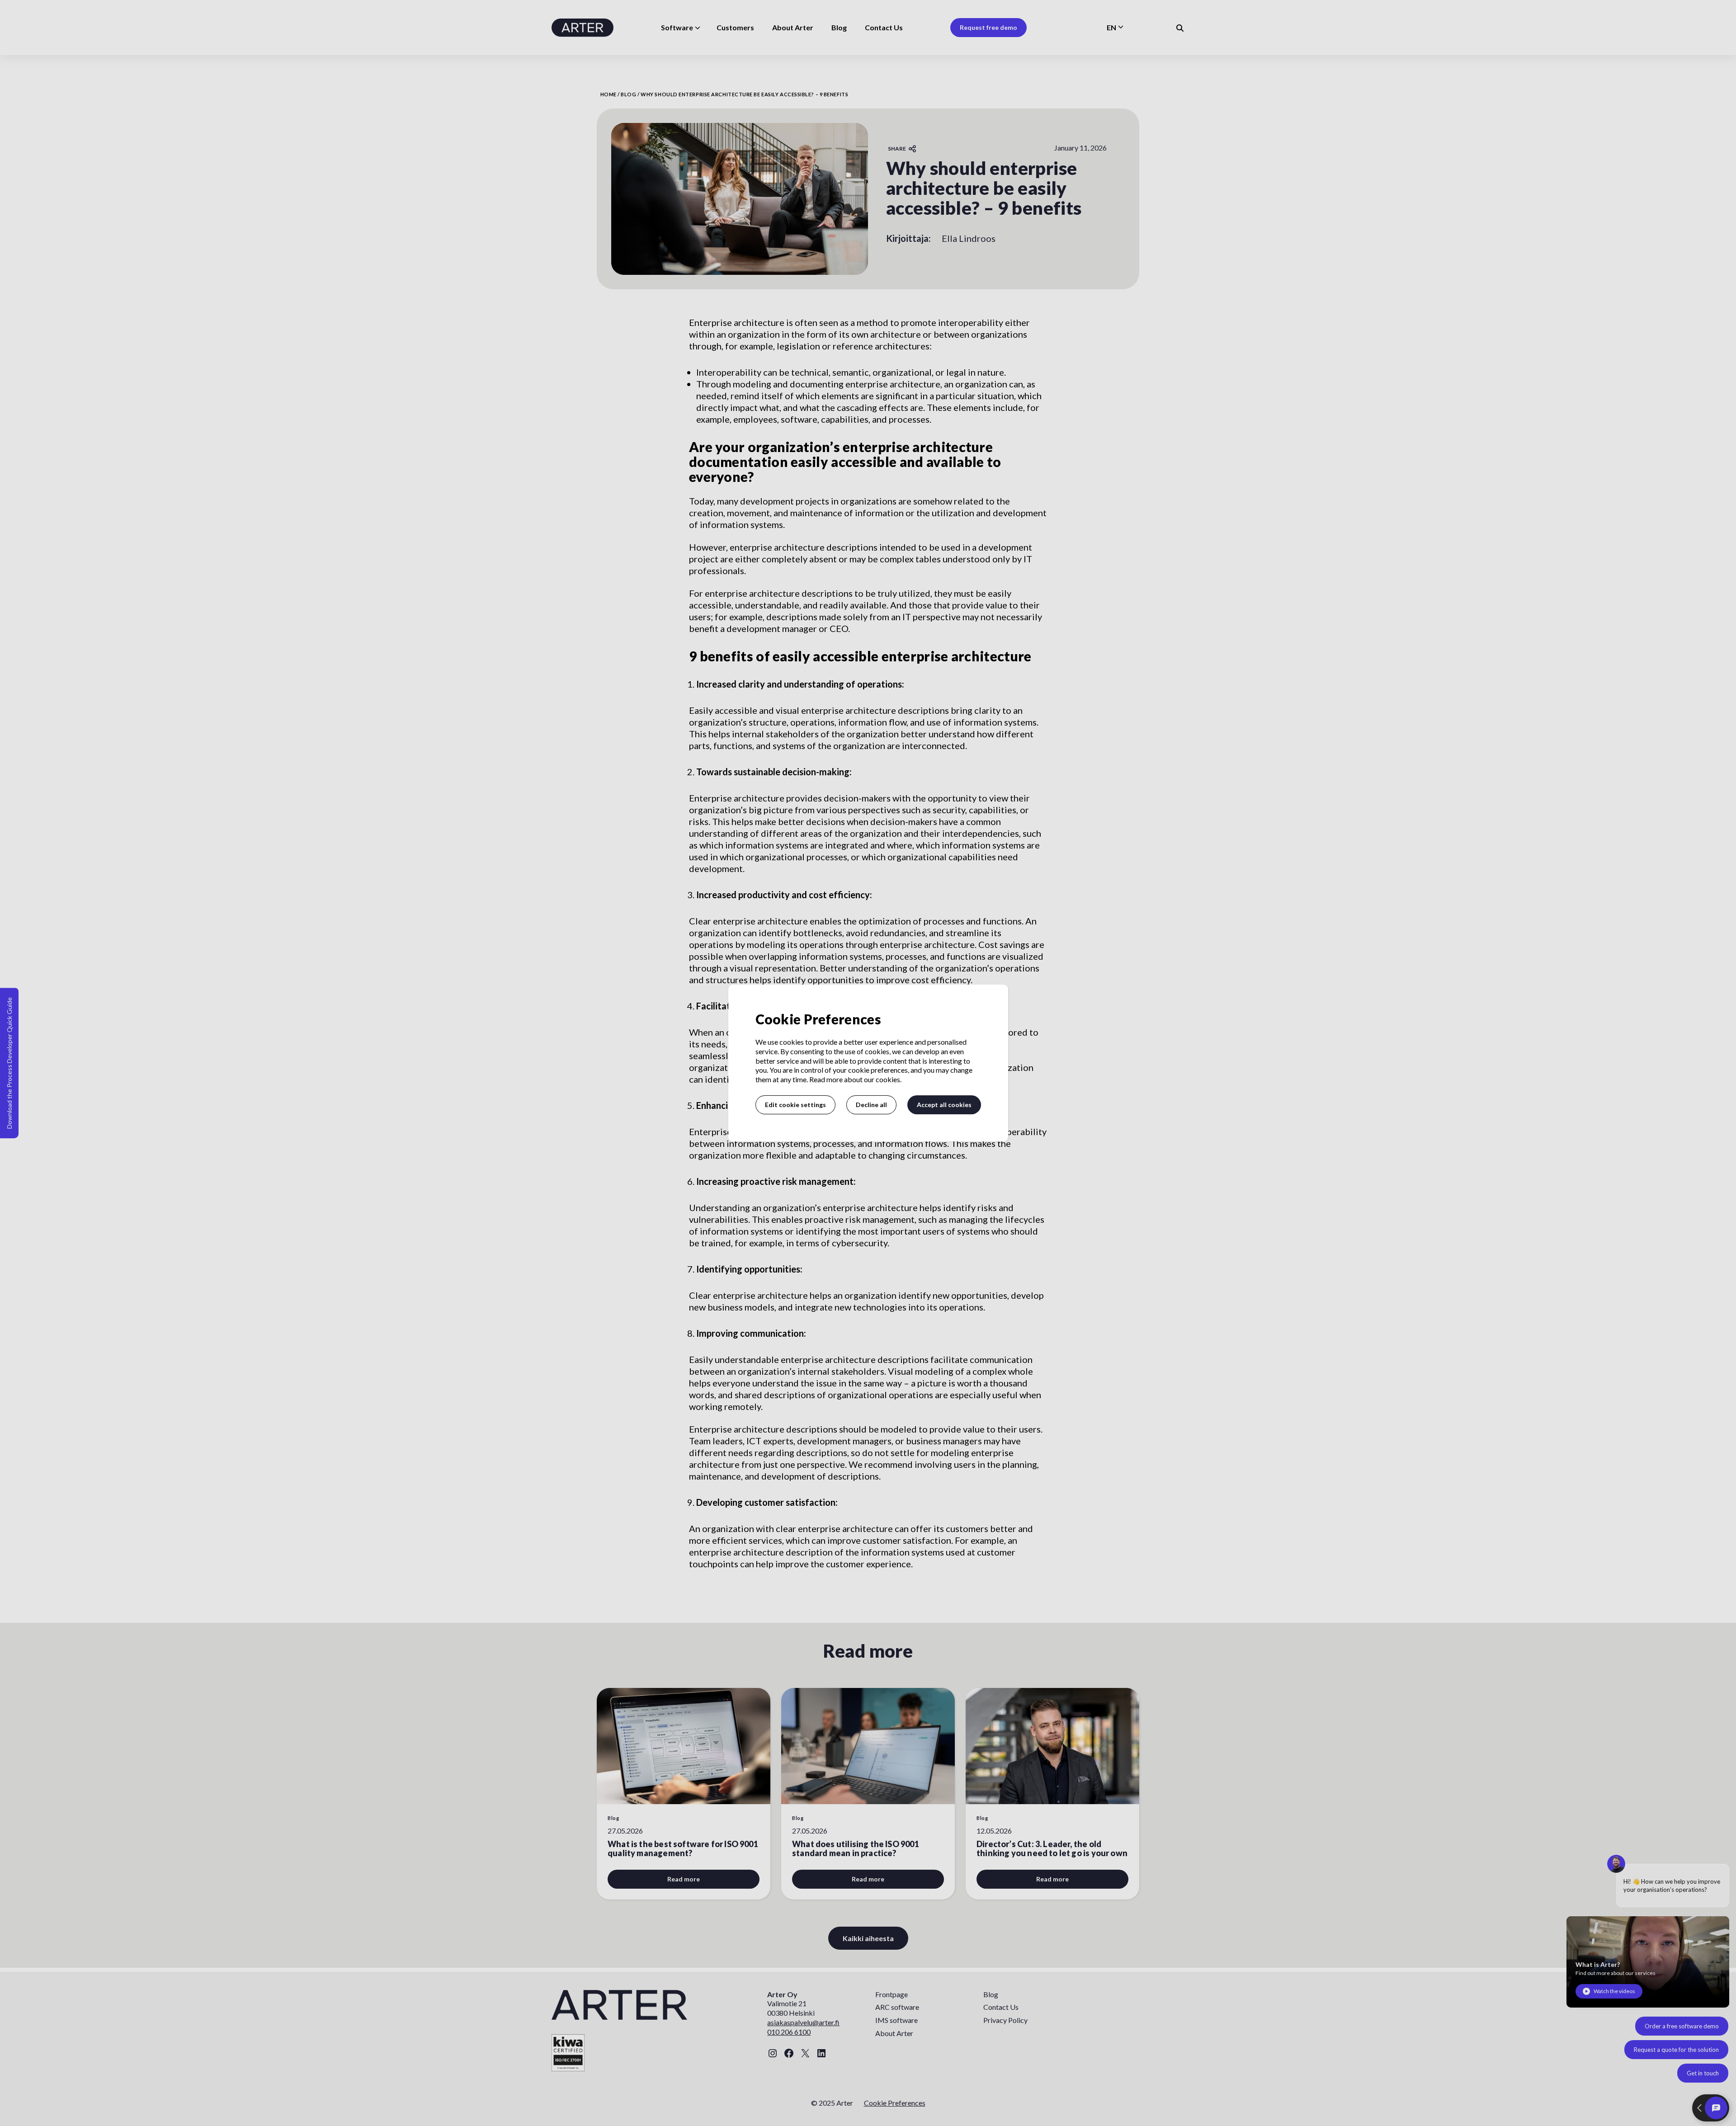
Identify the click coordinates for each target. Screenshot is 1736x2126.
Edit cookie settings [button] (795, 1105)
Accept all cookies (944, 1105)
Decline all (871, 1105)
